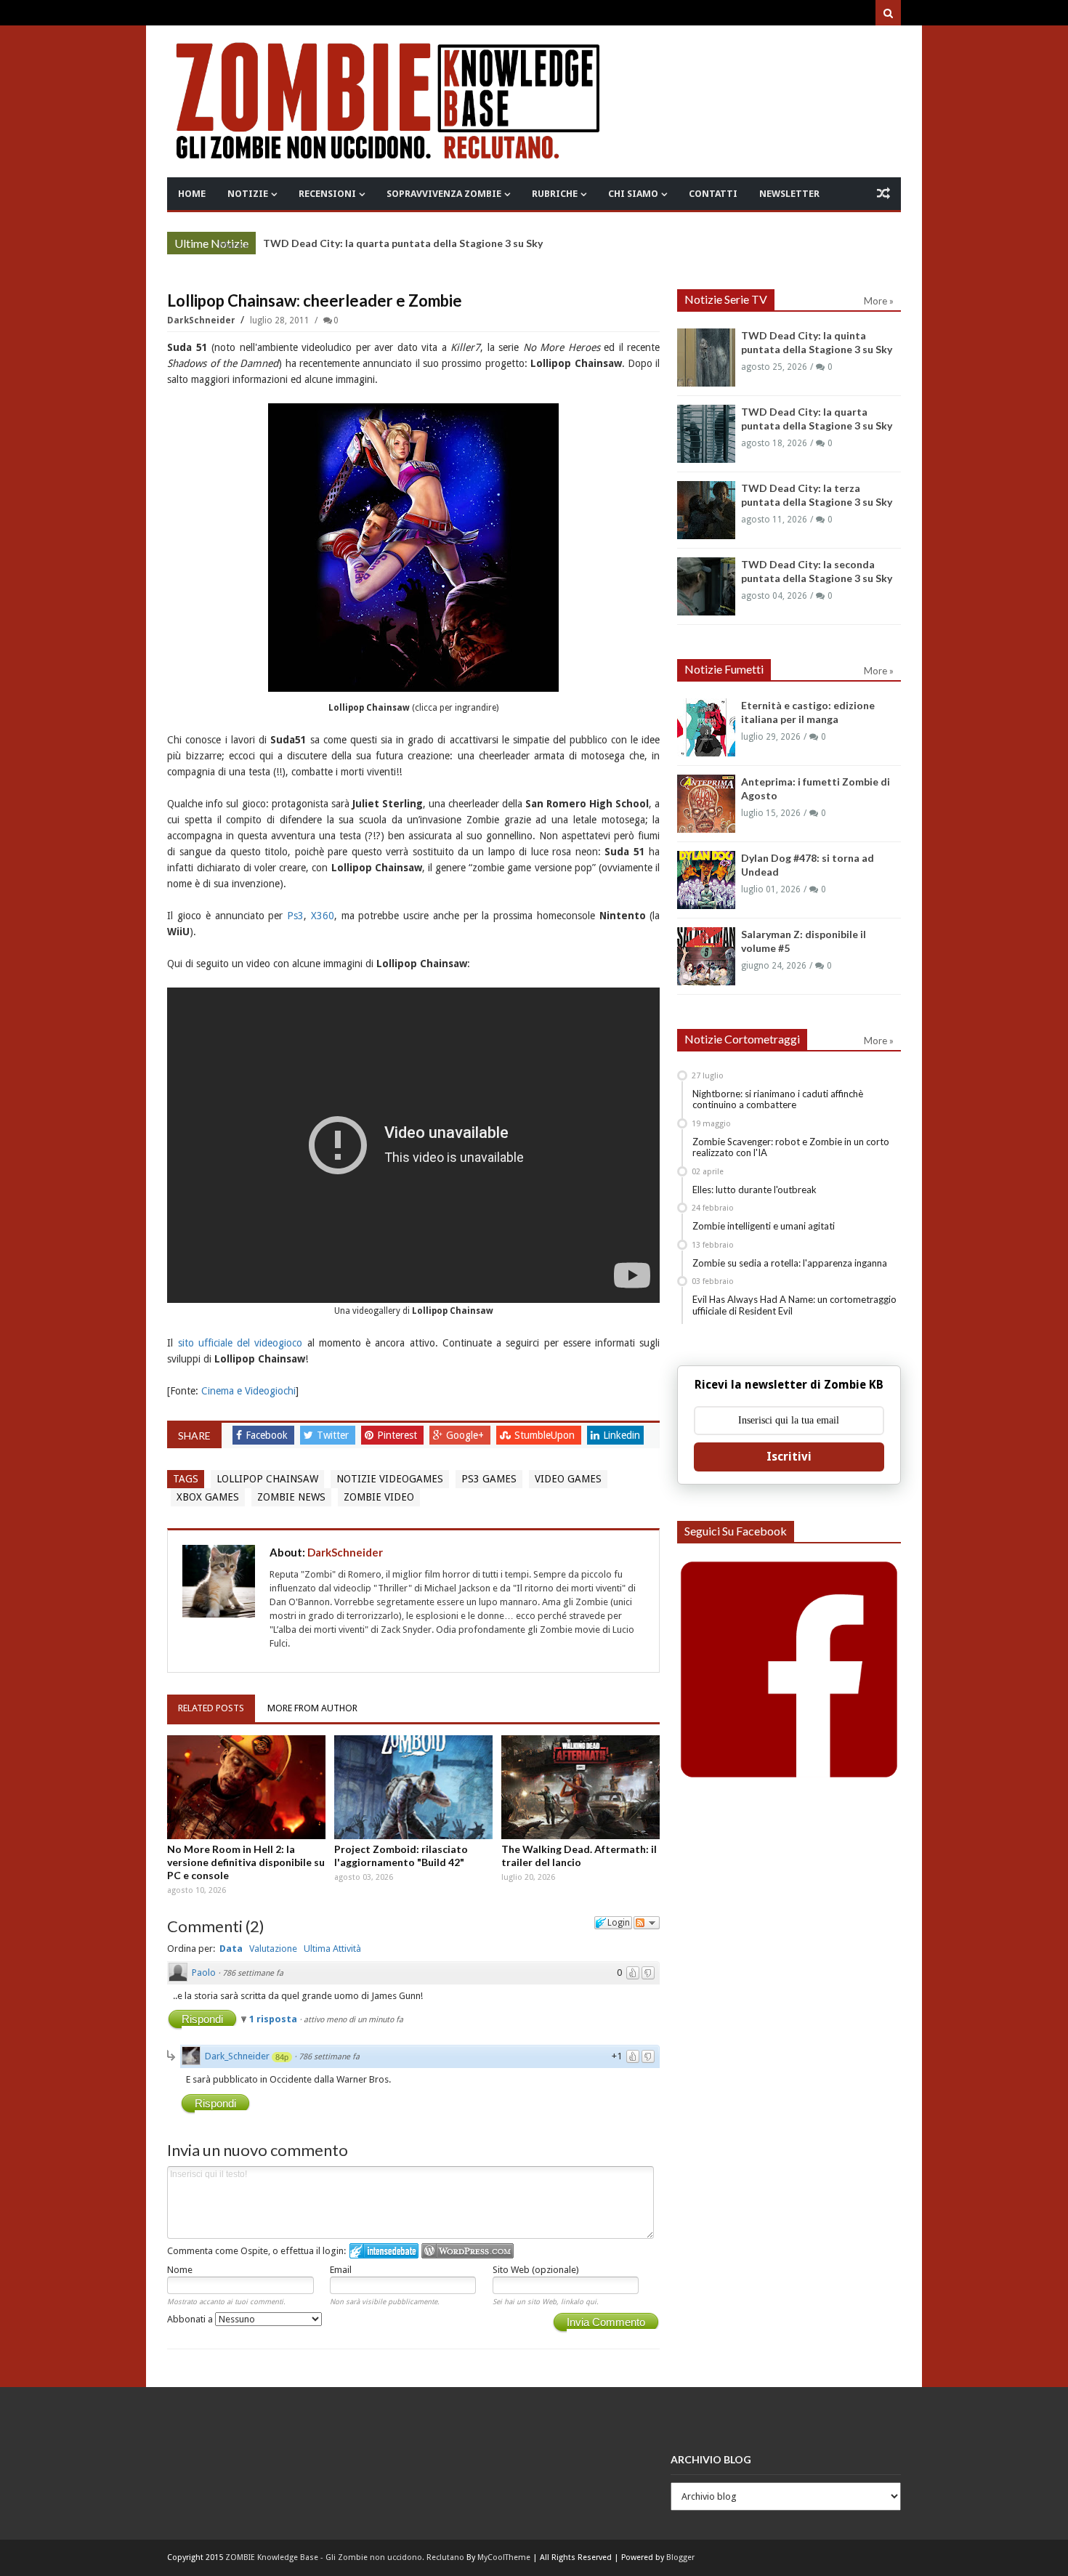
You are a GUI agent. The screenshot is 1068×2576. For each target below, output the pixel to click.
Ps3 (295, 916)
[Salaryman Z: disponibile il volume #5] (706, 956)
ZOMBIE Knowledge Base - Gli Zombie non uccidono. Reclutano (345, 2557)
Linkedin (622, 1435)
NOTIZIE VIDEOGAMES (390, 1479)
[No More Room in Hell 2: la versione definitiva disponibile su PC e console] (246, 1787)
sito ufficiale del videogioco (240, 1343)
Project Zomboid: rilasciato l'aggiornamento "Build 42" (401, 1856)
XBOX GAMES (208, 1497)
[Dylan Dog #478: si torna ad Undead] (706, 880)
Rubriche (555, 194)
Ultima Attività (332, 1949)
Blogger (680, 2557)
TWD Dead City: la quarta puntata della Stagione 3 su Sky (403, 243)
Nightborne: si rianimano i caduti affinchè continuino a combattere (778, 1099)
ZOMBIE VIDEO (379, 1497)
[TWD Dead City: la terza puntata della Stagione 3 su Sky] (706, 510)
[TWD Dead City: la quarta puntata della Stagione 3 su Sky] (706, 434)
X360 (323, 916)
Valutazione (273, 1949)
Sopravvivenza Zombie (444, 194)
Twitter (334, 1435)
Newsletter (789, 194)
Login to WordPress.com (468, 2251)
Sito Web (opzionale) (536, 2270)
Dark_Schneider (237, 2056)
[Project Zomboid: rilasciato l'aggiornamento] (413, 1787)
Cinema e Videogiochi (248, 1391)
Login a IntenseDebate (384, 2251)
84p (282, 2057)
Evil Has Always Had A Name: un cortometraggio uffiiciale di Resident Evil (794, 1305)
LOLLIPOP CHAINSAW (267, 1479)
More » (234, 245)
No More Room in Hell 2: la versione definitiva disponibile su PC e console (246, 1862)
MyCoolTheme (504, 2557)
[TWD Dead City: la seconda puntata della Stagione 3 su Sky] (706, 586)
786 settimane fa (253, 1973)
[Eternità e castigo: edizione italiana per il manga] (706, 727)
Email (341, 2270)
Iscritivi (789, 1457)
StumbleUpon (546, 1435)
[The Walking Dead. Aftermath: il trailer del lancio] (580, 1787)
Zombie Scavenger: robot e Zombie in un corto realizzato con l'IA (791, 1147)
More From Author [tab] (312, 1708)
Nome (180, 2270)
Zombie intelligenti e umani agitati (764, 1226)
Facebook (268, 1435)
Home (192, 194)
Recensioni (327, 194)
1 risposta (274, 2019)
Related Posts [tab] (211, 1708)
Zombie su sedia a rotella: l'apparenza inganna (790, 1263)
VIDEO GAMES (568, 1479)
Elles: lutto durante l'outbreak (755, 1190)
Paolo (204, 1973)
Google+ (466, 1435)
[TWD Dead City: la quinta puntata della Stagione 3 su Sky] (706, 358)
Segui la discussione (647, 1923)
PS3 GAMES (489, 1479)
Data (231, 1949)
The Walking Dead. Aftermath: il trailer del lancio (579, 1856)
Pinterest (399, 1435)
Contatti (713, 194)
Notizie (248, 194)
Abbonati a (191, 2319)
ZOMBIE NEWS (291, 1497)
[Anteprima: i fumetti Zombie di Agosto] (706, 804)
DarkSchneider (202, 320)
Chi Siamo (633, 194)
